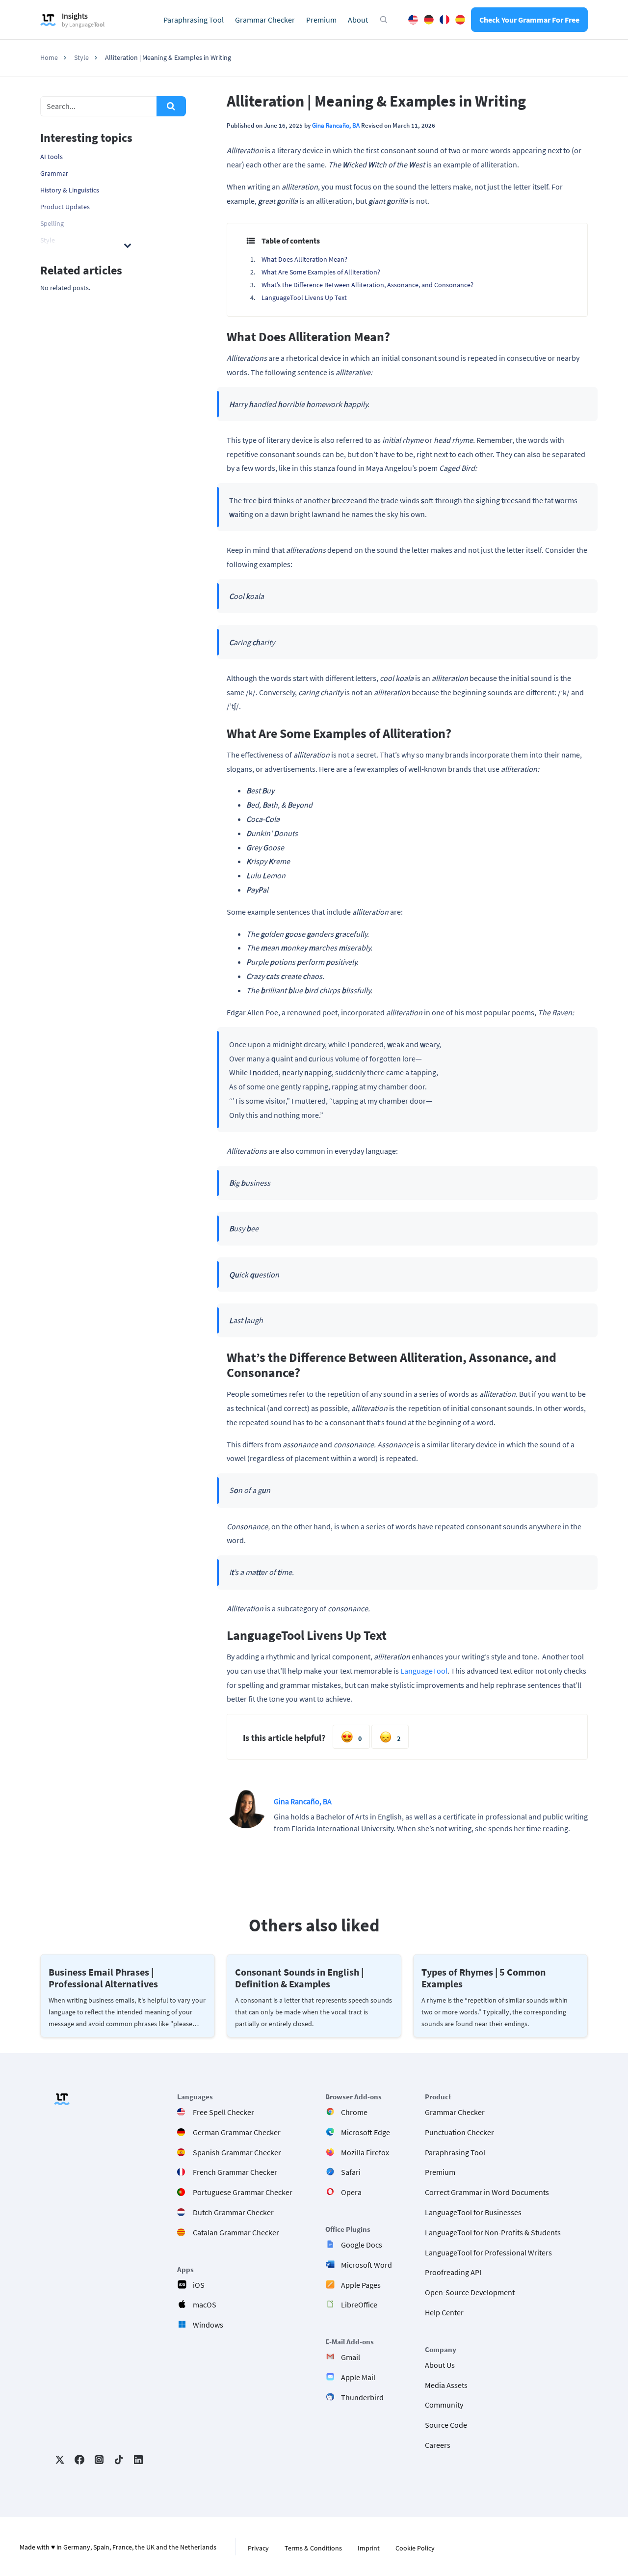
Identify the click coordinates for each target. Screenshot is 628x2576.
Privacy (258, 2548)
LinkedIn (138, 2460)
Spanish (460, 20)
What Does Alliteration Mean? (304, 259)
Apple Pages (361, 2285)
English (413, 20)
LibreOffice (359, 2305)
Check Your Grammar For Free (529, 20)
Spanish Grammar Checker (237, 2152)
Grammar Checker (265, 20)
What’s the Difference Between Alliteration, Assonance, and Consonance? (367, 285)
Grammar (54, 173)
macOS (205, 2305)
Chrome (354, 2112)
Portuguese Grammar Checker (243, 2192)
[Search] (171, 106)
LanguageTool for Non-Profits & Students (493, 2232)
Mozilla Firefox (365, 2152)
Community (444, 2405)
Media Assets (446, 2385)
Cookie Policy (415, 2548)
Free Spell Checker (223, 2112)
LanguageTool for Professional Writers (488, 2252)
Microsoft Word (366, 2265)
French (445, 20)
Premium (321, 20)
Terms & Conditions (313, 2548)
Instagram (99, 2460)
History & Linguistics (70, 190)
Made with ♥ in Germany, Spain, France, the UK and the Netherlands (118, 2547)
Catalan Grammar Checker (236, 2232)
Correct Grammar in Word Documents (487, 2192)
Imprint (369, 2548)
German (429, 20)
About (358, 20)
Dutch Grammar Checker (233, 2212)
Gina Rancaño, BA (336, 125)
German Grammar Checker (237, 2132)
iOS (199, 2285)
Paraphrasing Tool (194, 20)
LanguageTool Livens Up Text (304, 298)
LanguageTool (424, 1671)
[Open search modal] (384, 20)
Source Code (446, 2425)
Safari (351, 2172)
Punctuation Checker (459, 2132)
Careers (438, 2445)
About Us (440, 2365)
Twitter (60, 2460)
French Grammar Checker (235, 2172)
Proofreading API (453, 2272)
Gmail (351, 2357)
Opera (351, 2192)
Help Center (444, 2312)
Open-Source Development (470, 2292)
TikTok (119, 2460)
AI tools (52, 157)
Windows (208, 2325)
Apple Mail (358, 2377)
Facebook (79, 2460)
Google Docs (362, 2245)
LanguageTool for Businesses (473, 2212)
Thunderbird (362, 2397)
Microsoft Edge (366, 2132)
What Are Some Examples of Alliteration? (321, 272)
